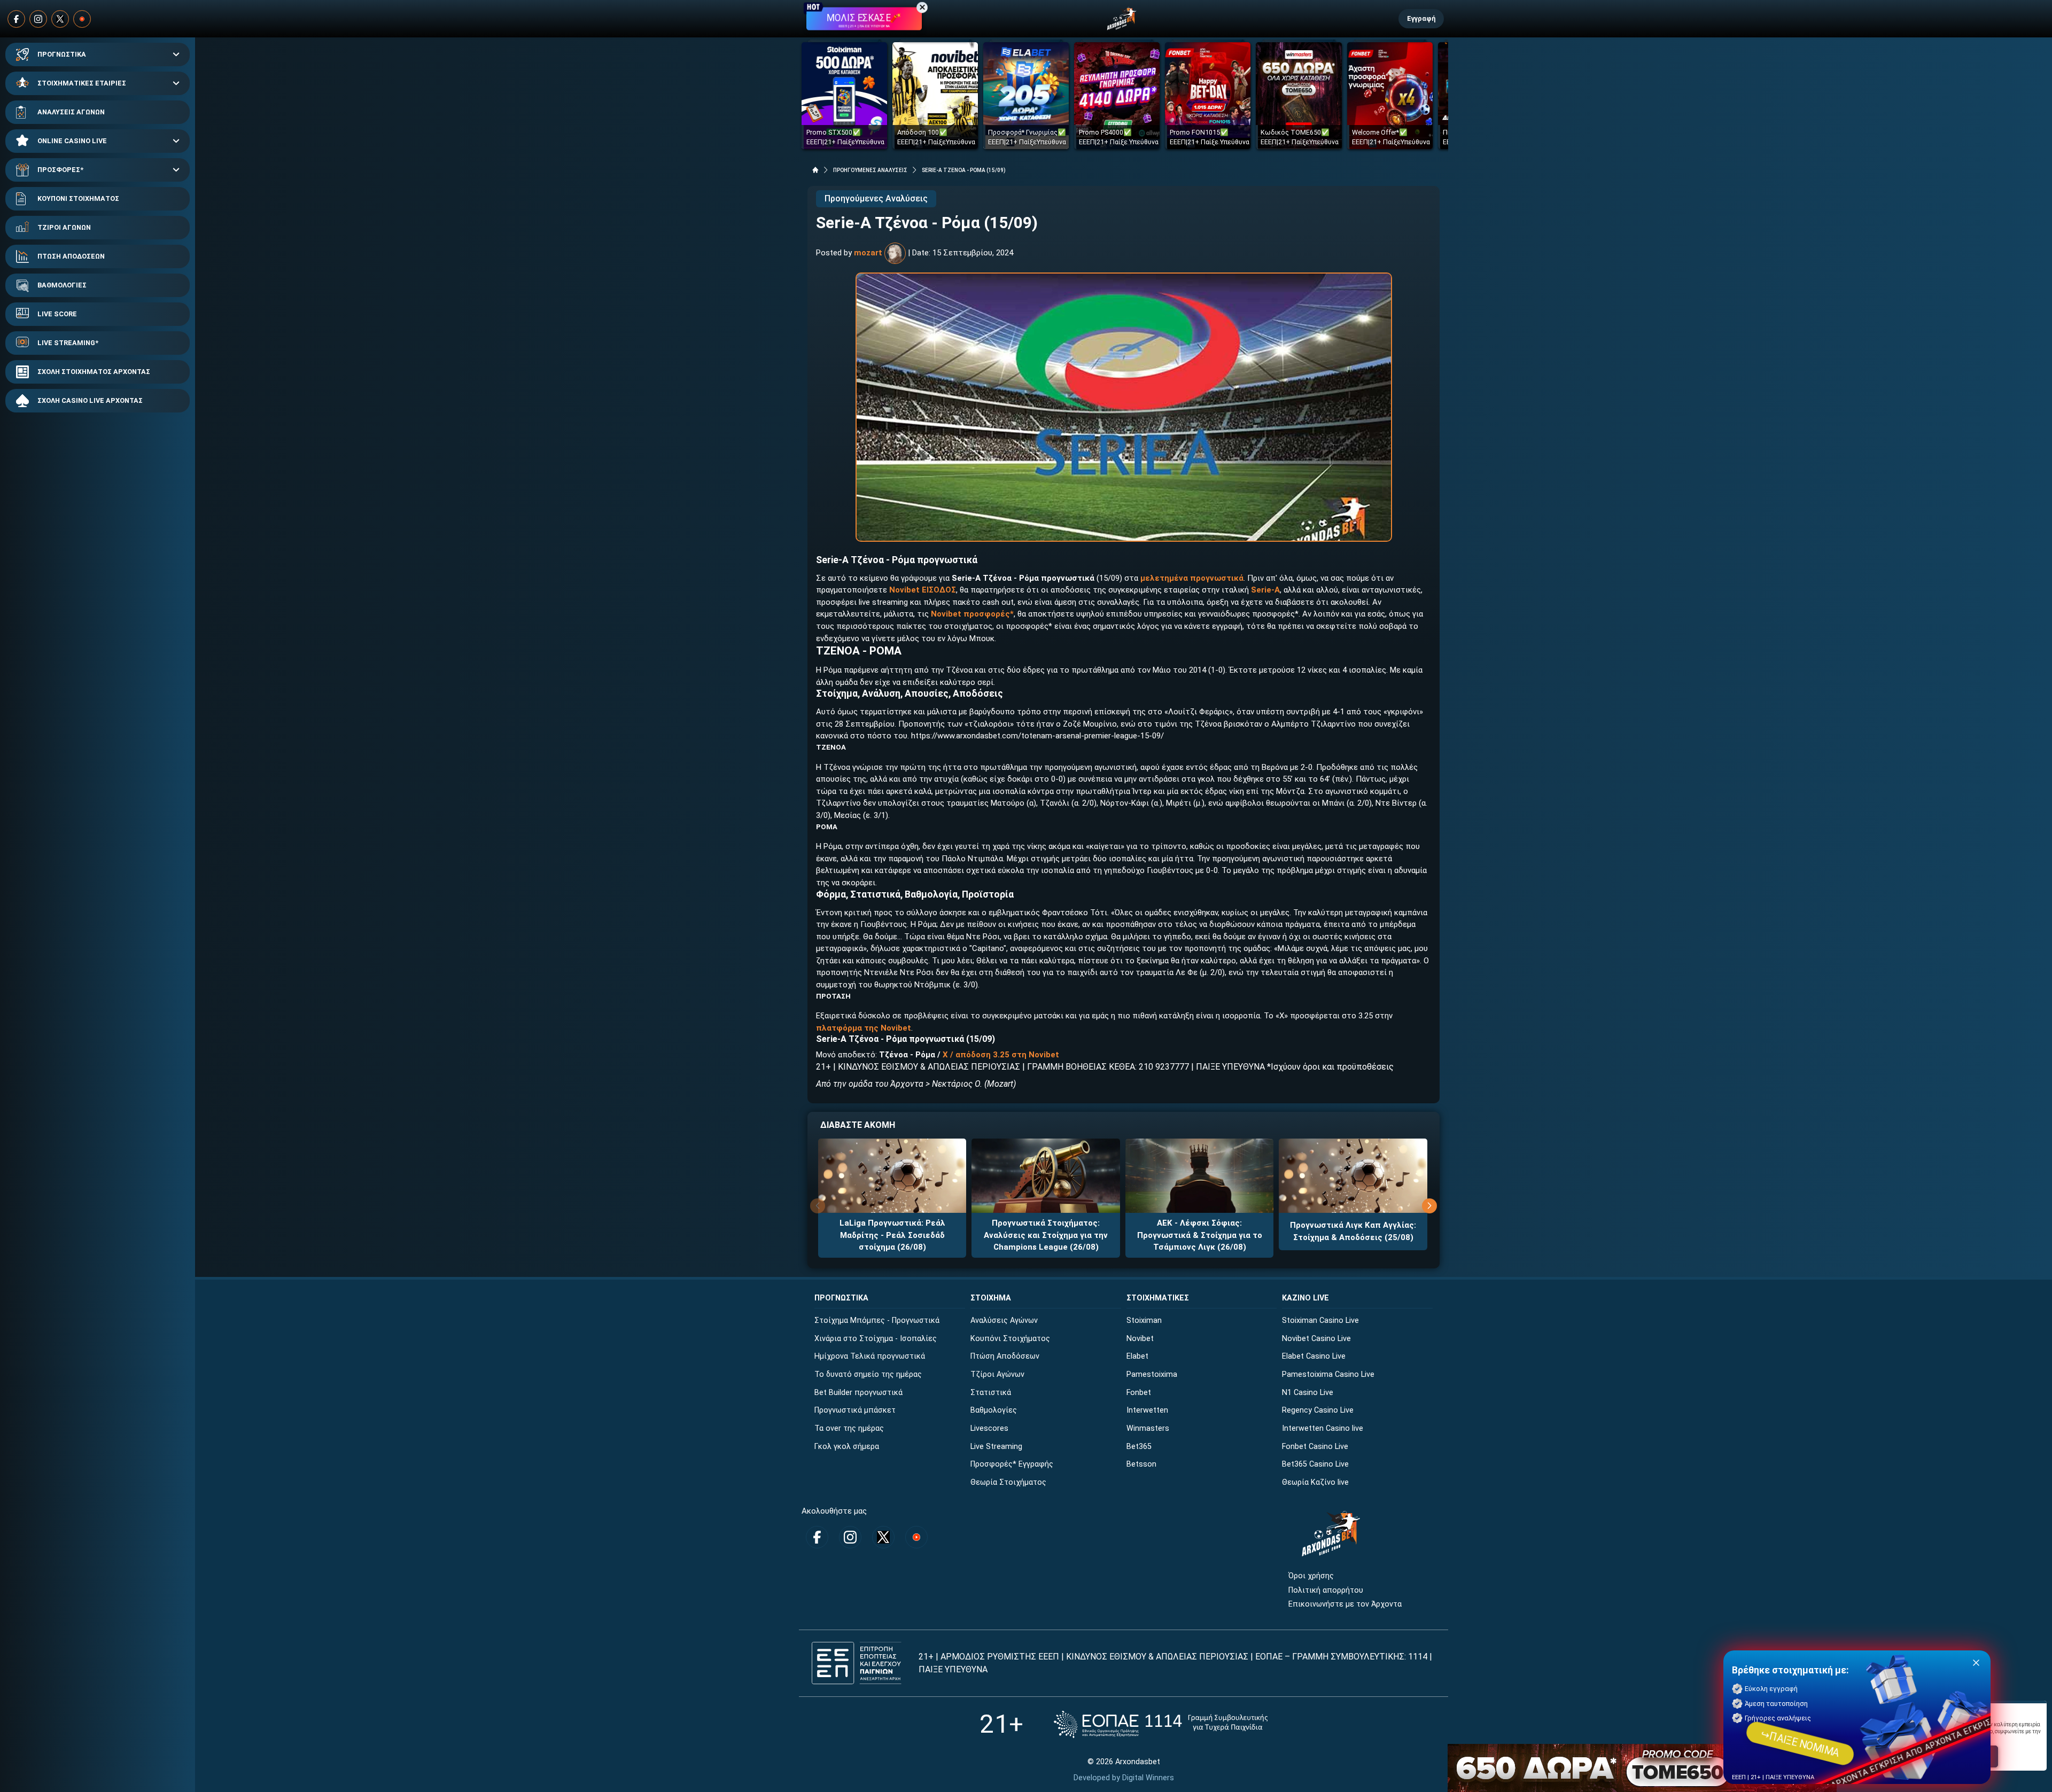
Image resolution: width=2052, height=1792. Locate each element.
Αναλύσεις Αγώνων (1004, 1320)
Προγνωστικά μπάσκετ (855, 1410)
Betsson (1141, 1464)
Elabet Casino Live (1314, 1356)
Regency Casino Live (1318, 1410)
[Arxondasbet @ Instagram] (38, 19)
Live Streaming (996, 1447)
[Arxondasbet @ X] (60, 19)
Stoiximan (1144, 1320)
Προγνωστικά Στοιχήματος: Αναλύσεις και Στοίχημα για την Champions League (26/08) (1046, 1235)
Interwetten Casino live (1323, 1428)
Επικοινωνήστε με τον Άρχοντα (1345, 1604)
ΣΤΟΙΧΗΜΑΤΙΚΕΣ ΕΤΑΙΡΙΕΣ (82, 83)
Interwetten (1147, 1410)
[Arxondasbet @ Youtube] (82, 19)
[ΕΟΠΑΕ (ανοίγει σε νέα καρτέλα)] (1161, 1724)
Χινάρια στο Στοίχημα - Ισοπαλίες (876, 1339)
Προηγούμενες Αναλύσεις (876, 198)
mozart (868, 253)
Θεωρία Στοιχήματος (1008, 1482)
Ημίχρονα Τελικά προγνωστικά (870, 1356)
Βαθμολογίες (994, 1410)
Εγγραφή (1421, 18)
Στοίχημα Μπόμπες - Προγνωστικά (877, 1320)
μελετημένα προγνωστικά (1192, 578)
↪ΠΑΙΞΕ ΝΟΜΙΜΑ (1800, 1743)
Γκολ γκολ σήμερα (847, 1447)
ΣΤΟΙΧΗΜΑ (991, 1298)
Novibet (1140, 1339)
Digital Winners (1148, 1778)
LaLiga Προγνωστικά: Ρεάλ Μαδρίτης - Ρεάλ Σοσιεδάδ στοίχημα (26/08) (892, 1235)
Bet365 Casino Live (1315, 1464)
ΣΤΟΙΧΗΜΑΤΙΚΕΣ (1158, 1298)
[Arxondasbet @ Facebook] (16, 19)
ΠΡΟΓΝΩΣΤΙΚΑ (62, 54)
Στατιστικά (991, 1393)
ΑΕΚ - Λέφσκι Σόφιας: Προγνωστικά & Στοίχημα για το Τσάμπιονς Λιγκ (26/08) (1200, 1235)
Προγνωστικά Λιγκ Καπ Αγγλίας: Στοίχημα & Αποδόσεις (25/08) (1353, 1231)
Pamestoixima (1152, 1374)
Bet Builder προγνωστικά (858, 1393)
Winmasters (1148, 1428)
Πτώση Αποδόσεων (1005, 1356)
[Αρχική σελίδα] (815, 170)
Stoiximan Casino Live (1320, 1320)
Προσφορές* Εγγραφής (1012, 1464)
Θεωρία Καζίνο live (1315, 1482)
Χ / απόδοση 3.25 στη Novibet (1001, 1055)
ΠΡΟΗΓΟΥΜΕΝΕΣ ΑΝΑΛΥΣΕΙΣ (870, 170)
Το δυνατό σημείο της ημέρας (868, 1374)
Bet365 (1139, 1447)
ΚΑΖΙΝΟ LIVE (1305, 1298)
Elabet (1137, 1356)
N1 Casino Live (1308, 1393)
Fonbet (1139, 1393)
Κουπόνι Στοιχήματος (1010, 1339)
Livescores (989, 1428)
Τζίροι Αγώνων (997, 1374)
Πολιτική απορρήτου (1326, 1590)
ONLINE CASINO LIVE (72, 141)
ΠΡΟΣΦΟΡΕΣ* (60, 170)
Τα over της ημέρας (849, 1428)
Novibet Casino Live (1316, 1339)
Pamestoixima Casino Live (1328, 1374)
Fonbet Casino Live (1315, 1447)
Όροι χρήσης (1311, 1576)
